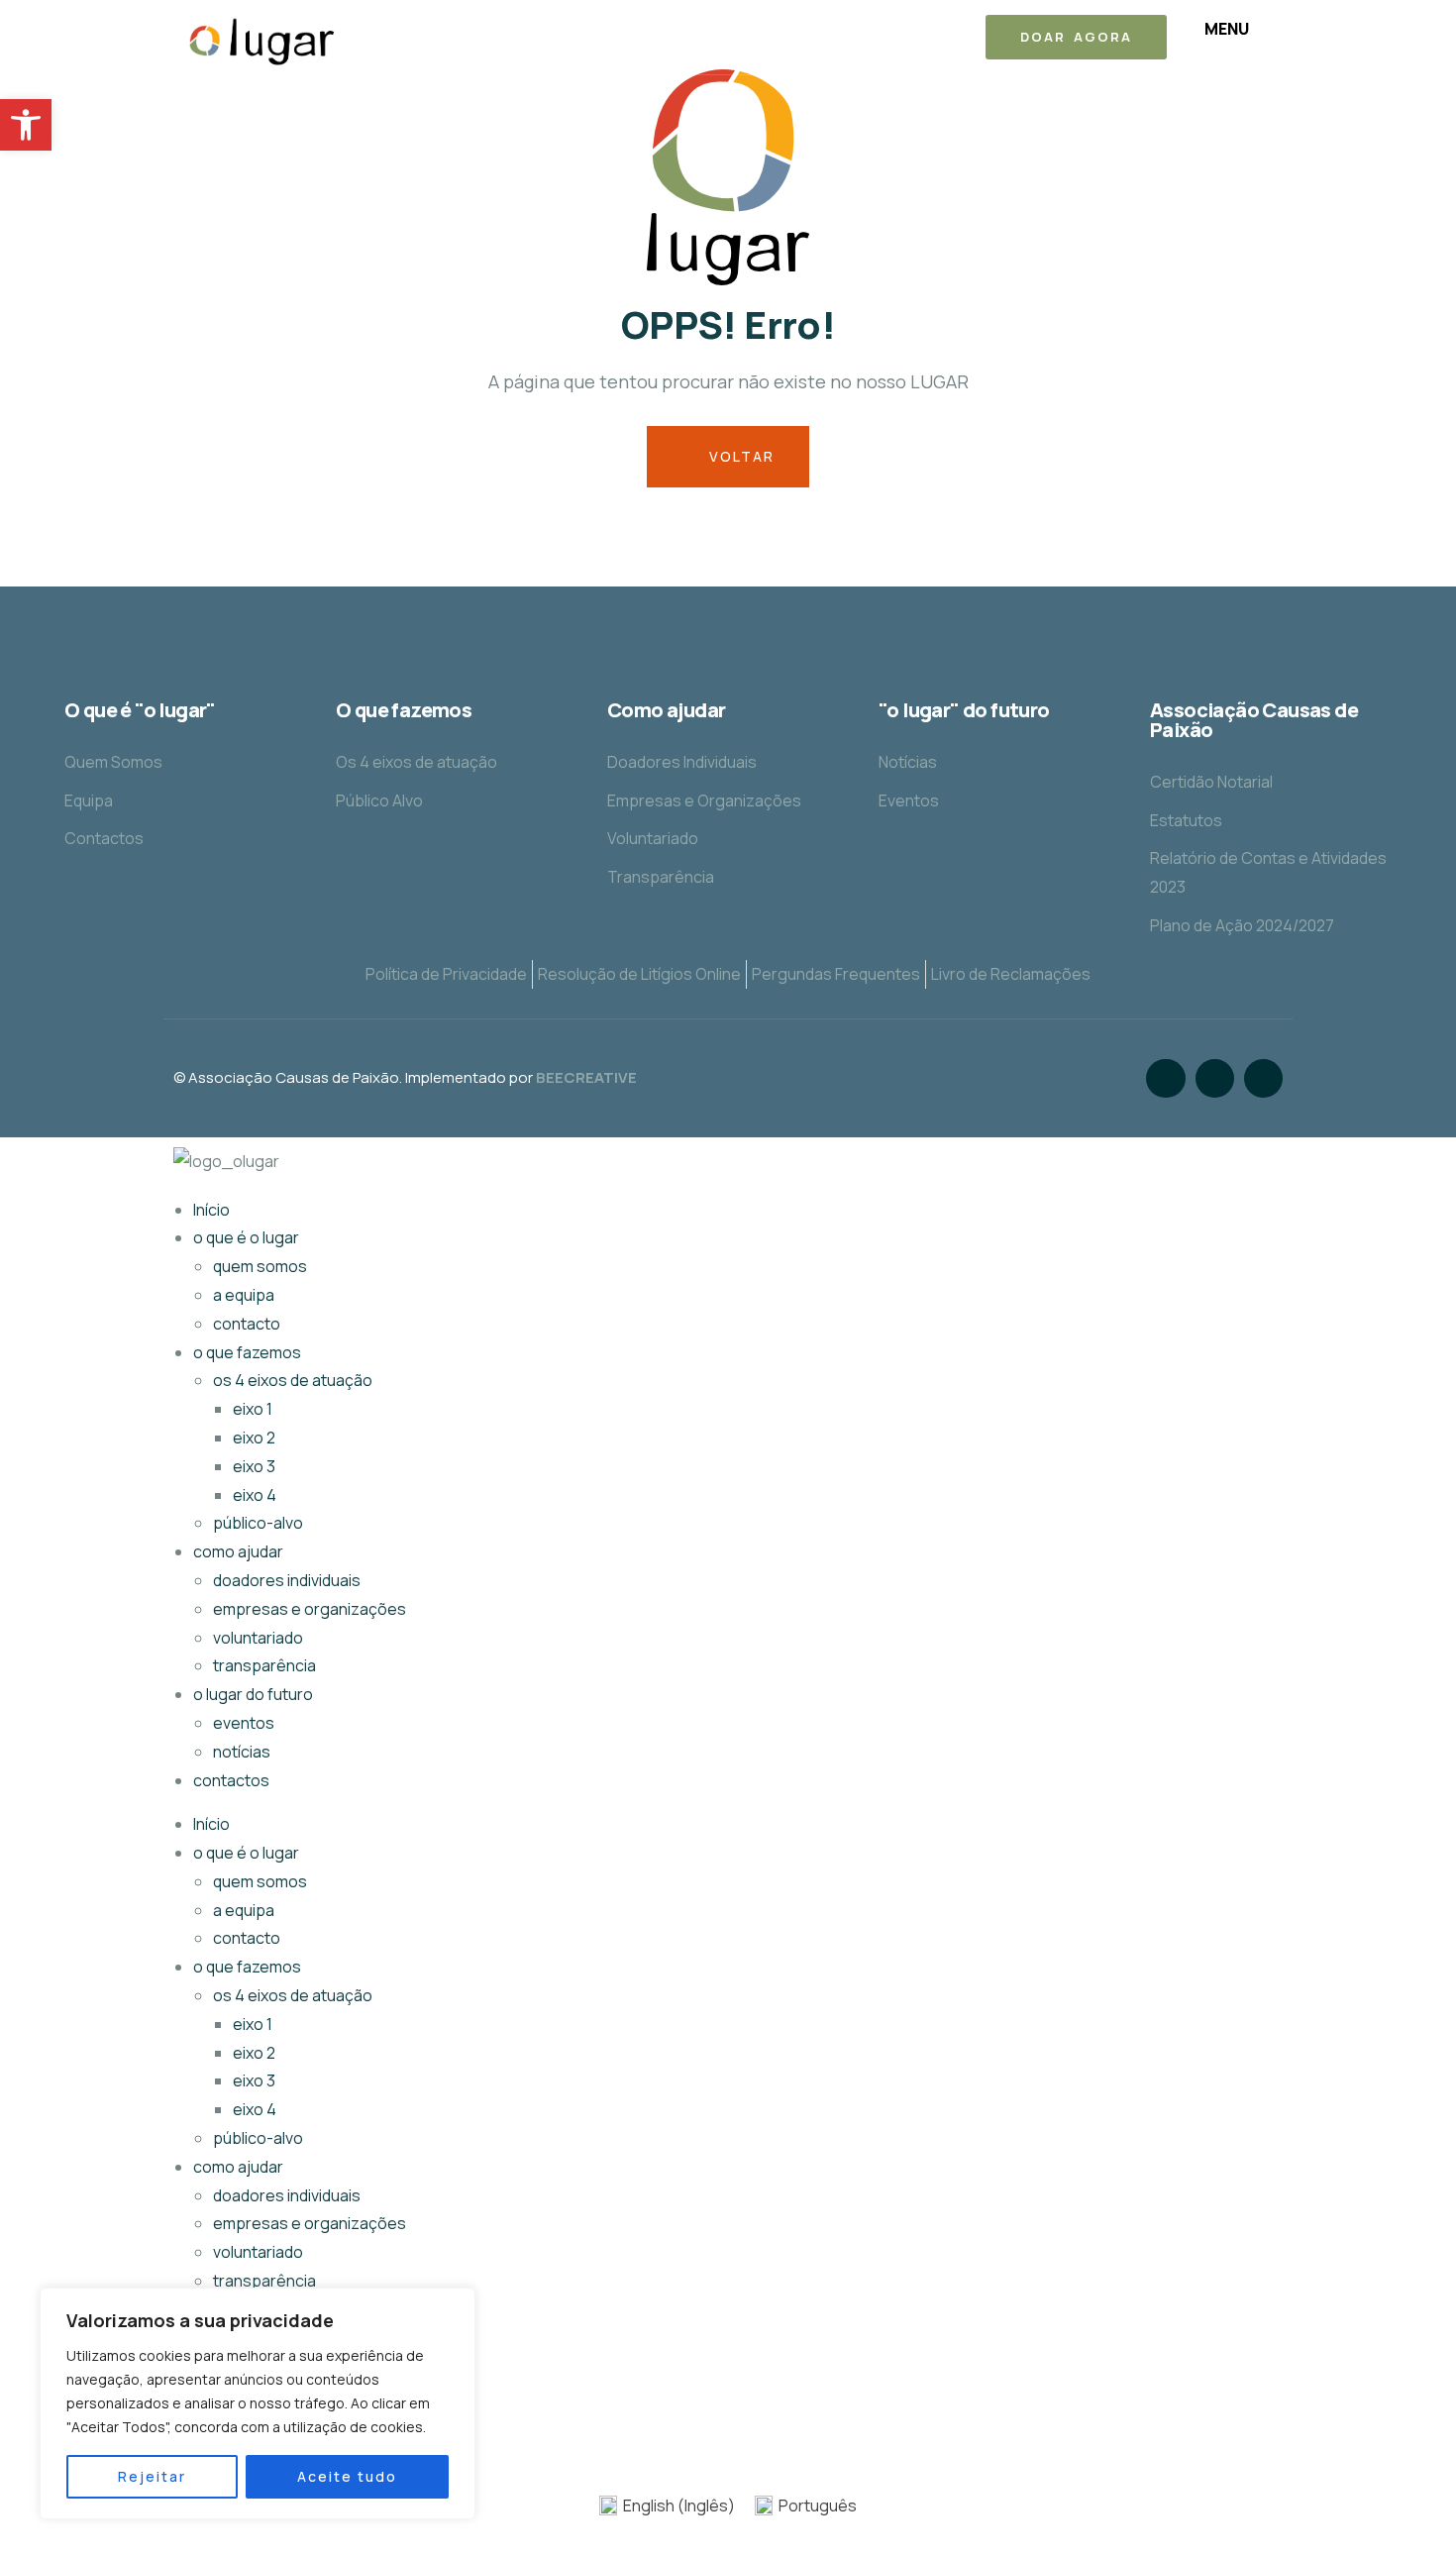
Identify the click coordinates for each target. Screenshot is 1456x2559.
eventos (244, 1723)
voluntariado (258, 1638)
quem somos (260, 1266)
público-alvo (258, 1523)
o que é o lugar (246, 1237)
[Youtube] (1263, 1078)
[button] (26, 125)
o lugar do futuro (253, 1694)
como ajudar (238, 1551)
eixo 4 (255, 1495)
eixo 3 (254, 1466)
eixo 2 (254, 1438)
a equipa (244, 1295)
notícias (242, 1752)
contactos (231, 1780)
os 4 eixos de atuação (293, 1380)
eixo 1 (253, 1409)
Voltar (739, 456)
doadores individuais (287, 1580)
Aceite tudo (347, 2476)
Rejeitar (152, 2476)
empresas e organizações (310, 1609)
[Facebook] (1165, 1078)
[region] (258, 2403)
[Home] (265, 40)
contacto (247, 1324)
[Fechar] (455, 2304)
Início (211, 1210)
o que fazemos (247, 1352)
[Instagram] (1215, 1078)
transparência (264, 1665)
